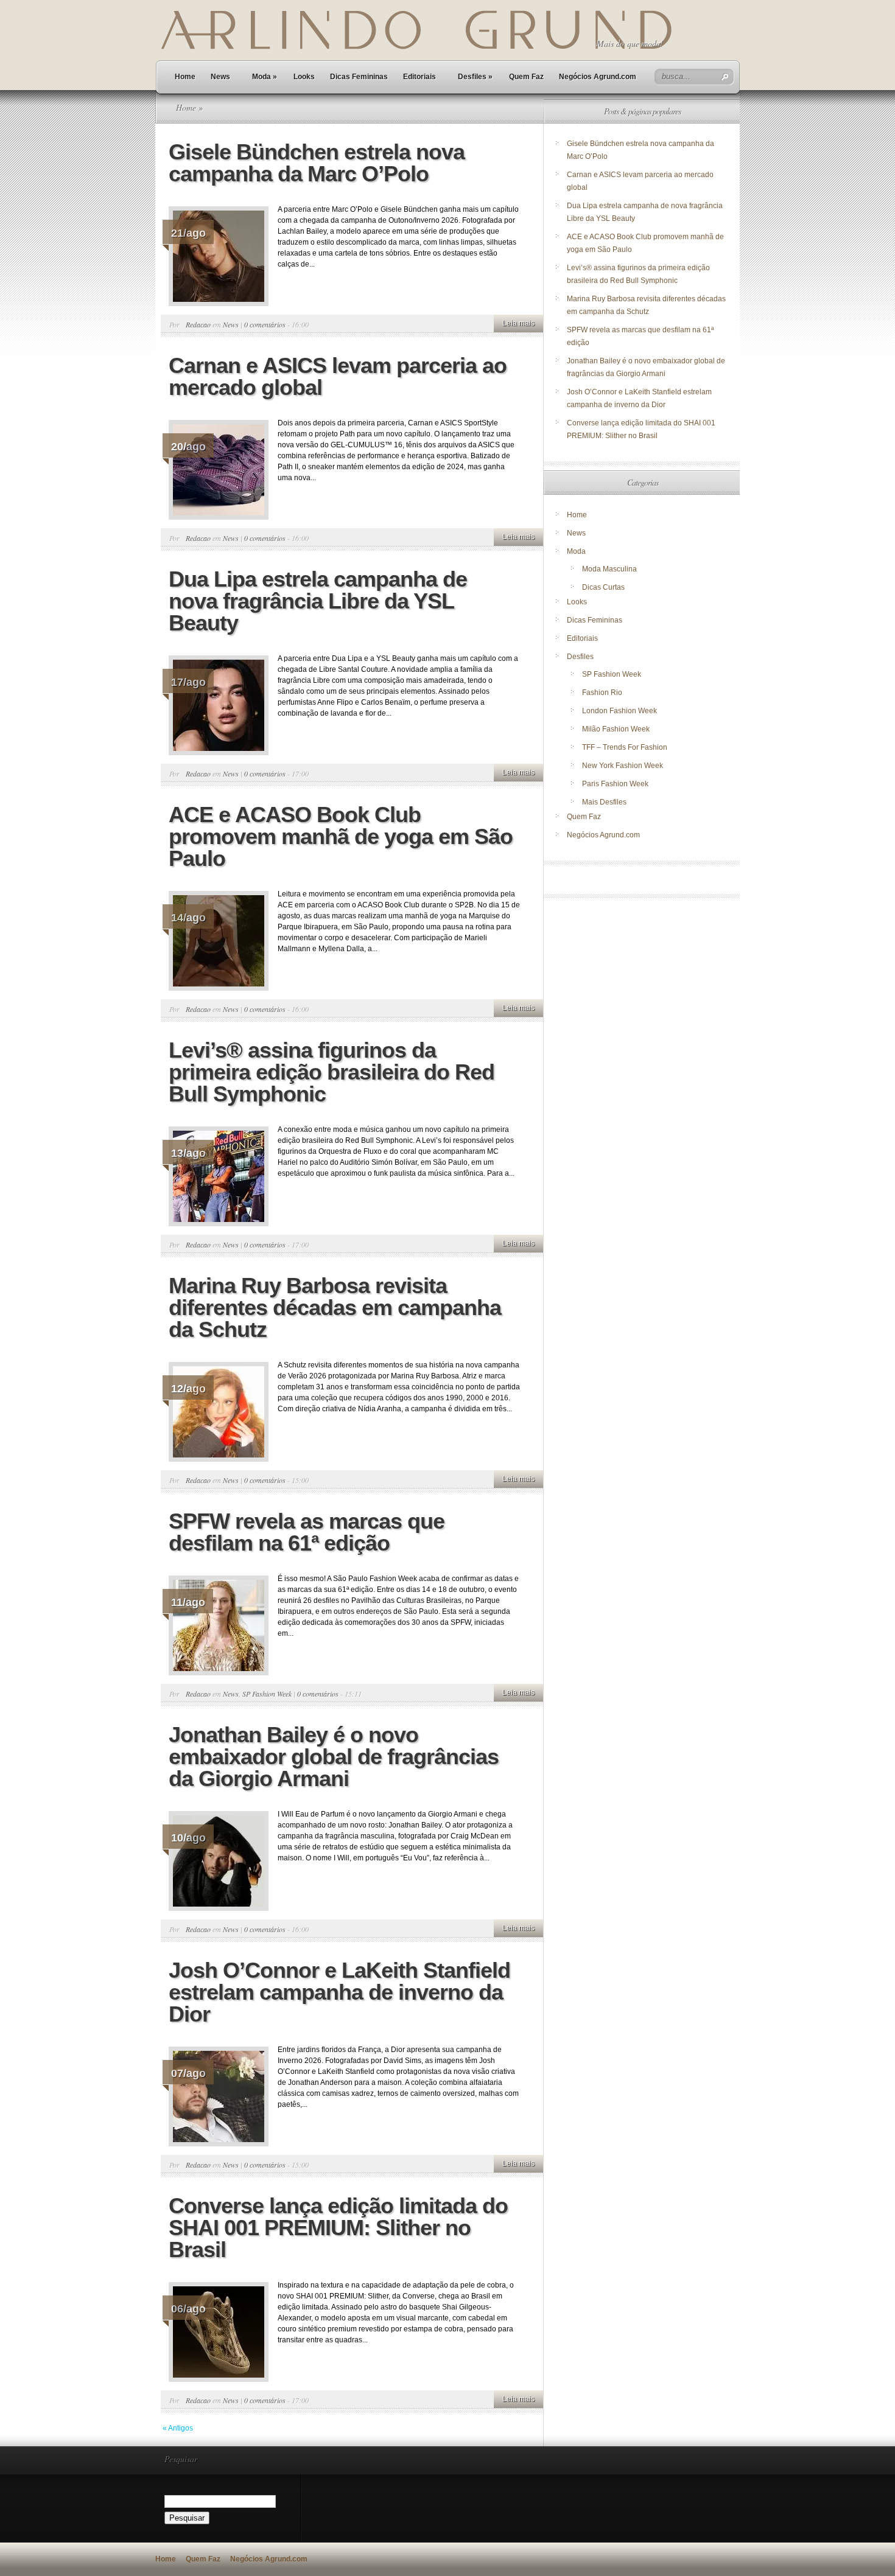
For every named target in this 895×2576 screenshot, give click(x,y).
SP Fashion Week (267, 1694)
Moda (265, 77)
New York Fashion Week (623, 766)
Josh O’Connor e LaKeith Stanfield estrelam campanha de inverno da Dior (339, 1992)
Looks (304, 77)
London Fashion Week (619, 711)
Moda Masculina (609, 569)
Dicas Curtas (603, 587)
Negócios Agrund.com (598, 77)
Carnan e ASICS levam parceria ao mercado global (338, 376)
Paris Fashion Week (615, 784)
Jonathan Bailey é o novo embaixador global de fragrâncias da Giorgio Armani (334, 1757)
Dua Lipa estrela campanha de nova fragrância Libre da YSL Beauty (318, 601)
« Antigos (178, 2428)
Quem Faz (526, 77)
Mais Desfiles (604, 802)
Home (185, 77)
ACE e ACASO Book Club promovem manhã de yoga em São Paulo (341, 836)
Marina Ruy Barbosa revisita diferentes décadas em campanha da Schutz (335, 1307)
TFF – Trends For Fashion (625, 747)
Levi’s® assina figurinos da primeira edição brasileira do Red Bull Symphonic (332, 1072)
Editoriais (419, 77)
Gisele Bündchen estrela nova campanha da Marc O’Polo (317, 163)
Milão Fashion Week (616, 729)
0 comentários (265, 324)
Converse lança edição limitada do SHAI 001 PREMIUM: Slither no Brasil (338, 2228)
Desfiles (475, 77)
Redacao (198, 324)
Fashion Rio (602, 693)
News (220, 77)
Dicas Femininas (359, 77)
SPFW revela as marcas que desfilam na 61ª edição (307, 1532)
